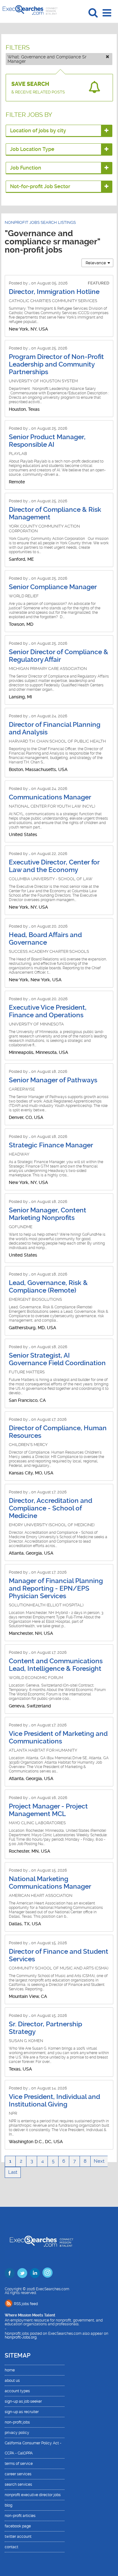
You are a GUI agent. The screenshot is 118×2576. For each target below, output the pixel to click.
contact (11, 2547)
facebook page (18, 2526)
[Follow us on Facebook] (10, 2273)
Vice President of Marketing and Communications (58, 1737)
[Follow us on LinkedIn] (35, 2273)
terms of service (19, 2464)
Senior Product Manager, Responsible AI (47, 441)
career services (18, 2474)
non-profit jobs (17, 2422)
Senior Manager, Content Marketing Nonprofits (48, 1214)
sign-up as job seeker (23, 2401)
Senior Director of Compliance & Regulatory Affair (59, 656)
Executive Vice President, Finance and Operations (48, 1011)
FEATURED (98, 283)
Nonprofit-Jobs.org (21, 2337)
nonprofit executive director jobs (33, 2495)
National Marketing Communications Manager (50, 1883)
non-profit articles (20, 2516)
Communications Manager (50, 797)
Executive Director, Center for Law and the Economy (54, 866)
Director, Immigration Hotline (54, 292)
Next (99, 2161)
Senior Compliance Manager (53, 587)
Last (13, 2172)
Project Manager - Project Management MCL (48, 1810)
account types (17, 2391)
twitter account (18, 2537)
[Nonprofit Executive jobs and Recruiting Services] (42, 2242)
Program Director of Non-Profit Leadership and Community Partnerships (56, 364)
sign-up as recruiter (22, 2412)
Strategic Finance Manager (51, 1145)
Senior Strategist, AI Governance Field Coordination (57, 1359)
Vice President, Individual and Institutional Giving (54, 2101)
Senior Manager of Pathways (53, 1080)
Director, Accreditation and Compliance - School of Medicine (51, 1508)
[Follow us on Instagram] (48, 2273)
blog (8, 2505)
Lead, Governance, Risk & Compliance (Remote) (48, 1287)
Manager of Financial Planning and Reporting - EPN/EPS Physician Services (56, 1588)
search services (18, 2484)
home (10, 2370)
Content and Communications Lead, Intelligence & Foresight (56, 1665)
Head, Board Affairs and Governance (45, 939)
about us (12, 2381)
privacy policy (17, 2433)
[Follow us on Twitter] (22, 2273)
